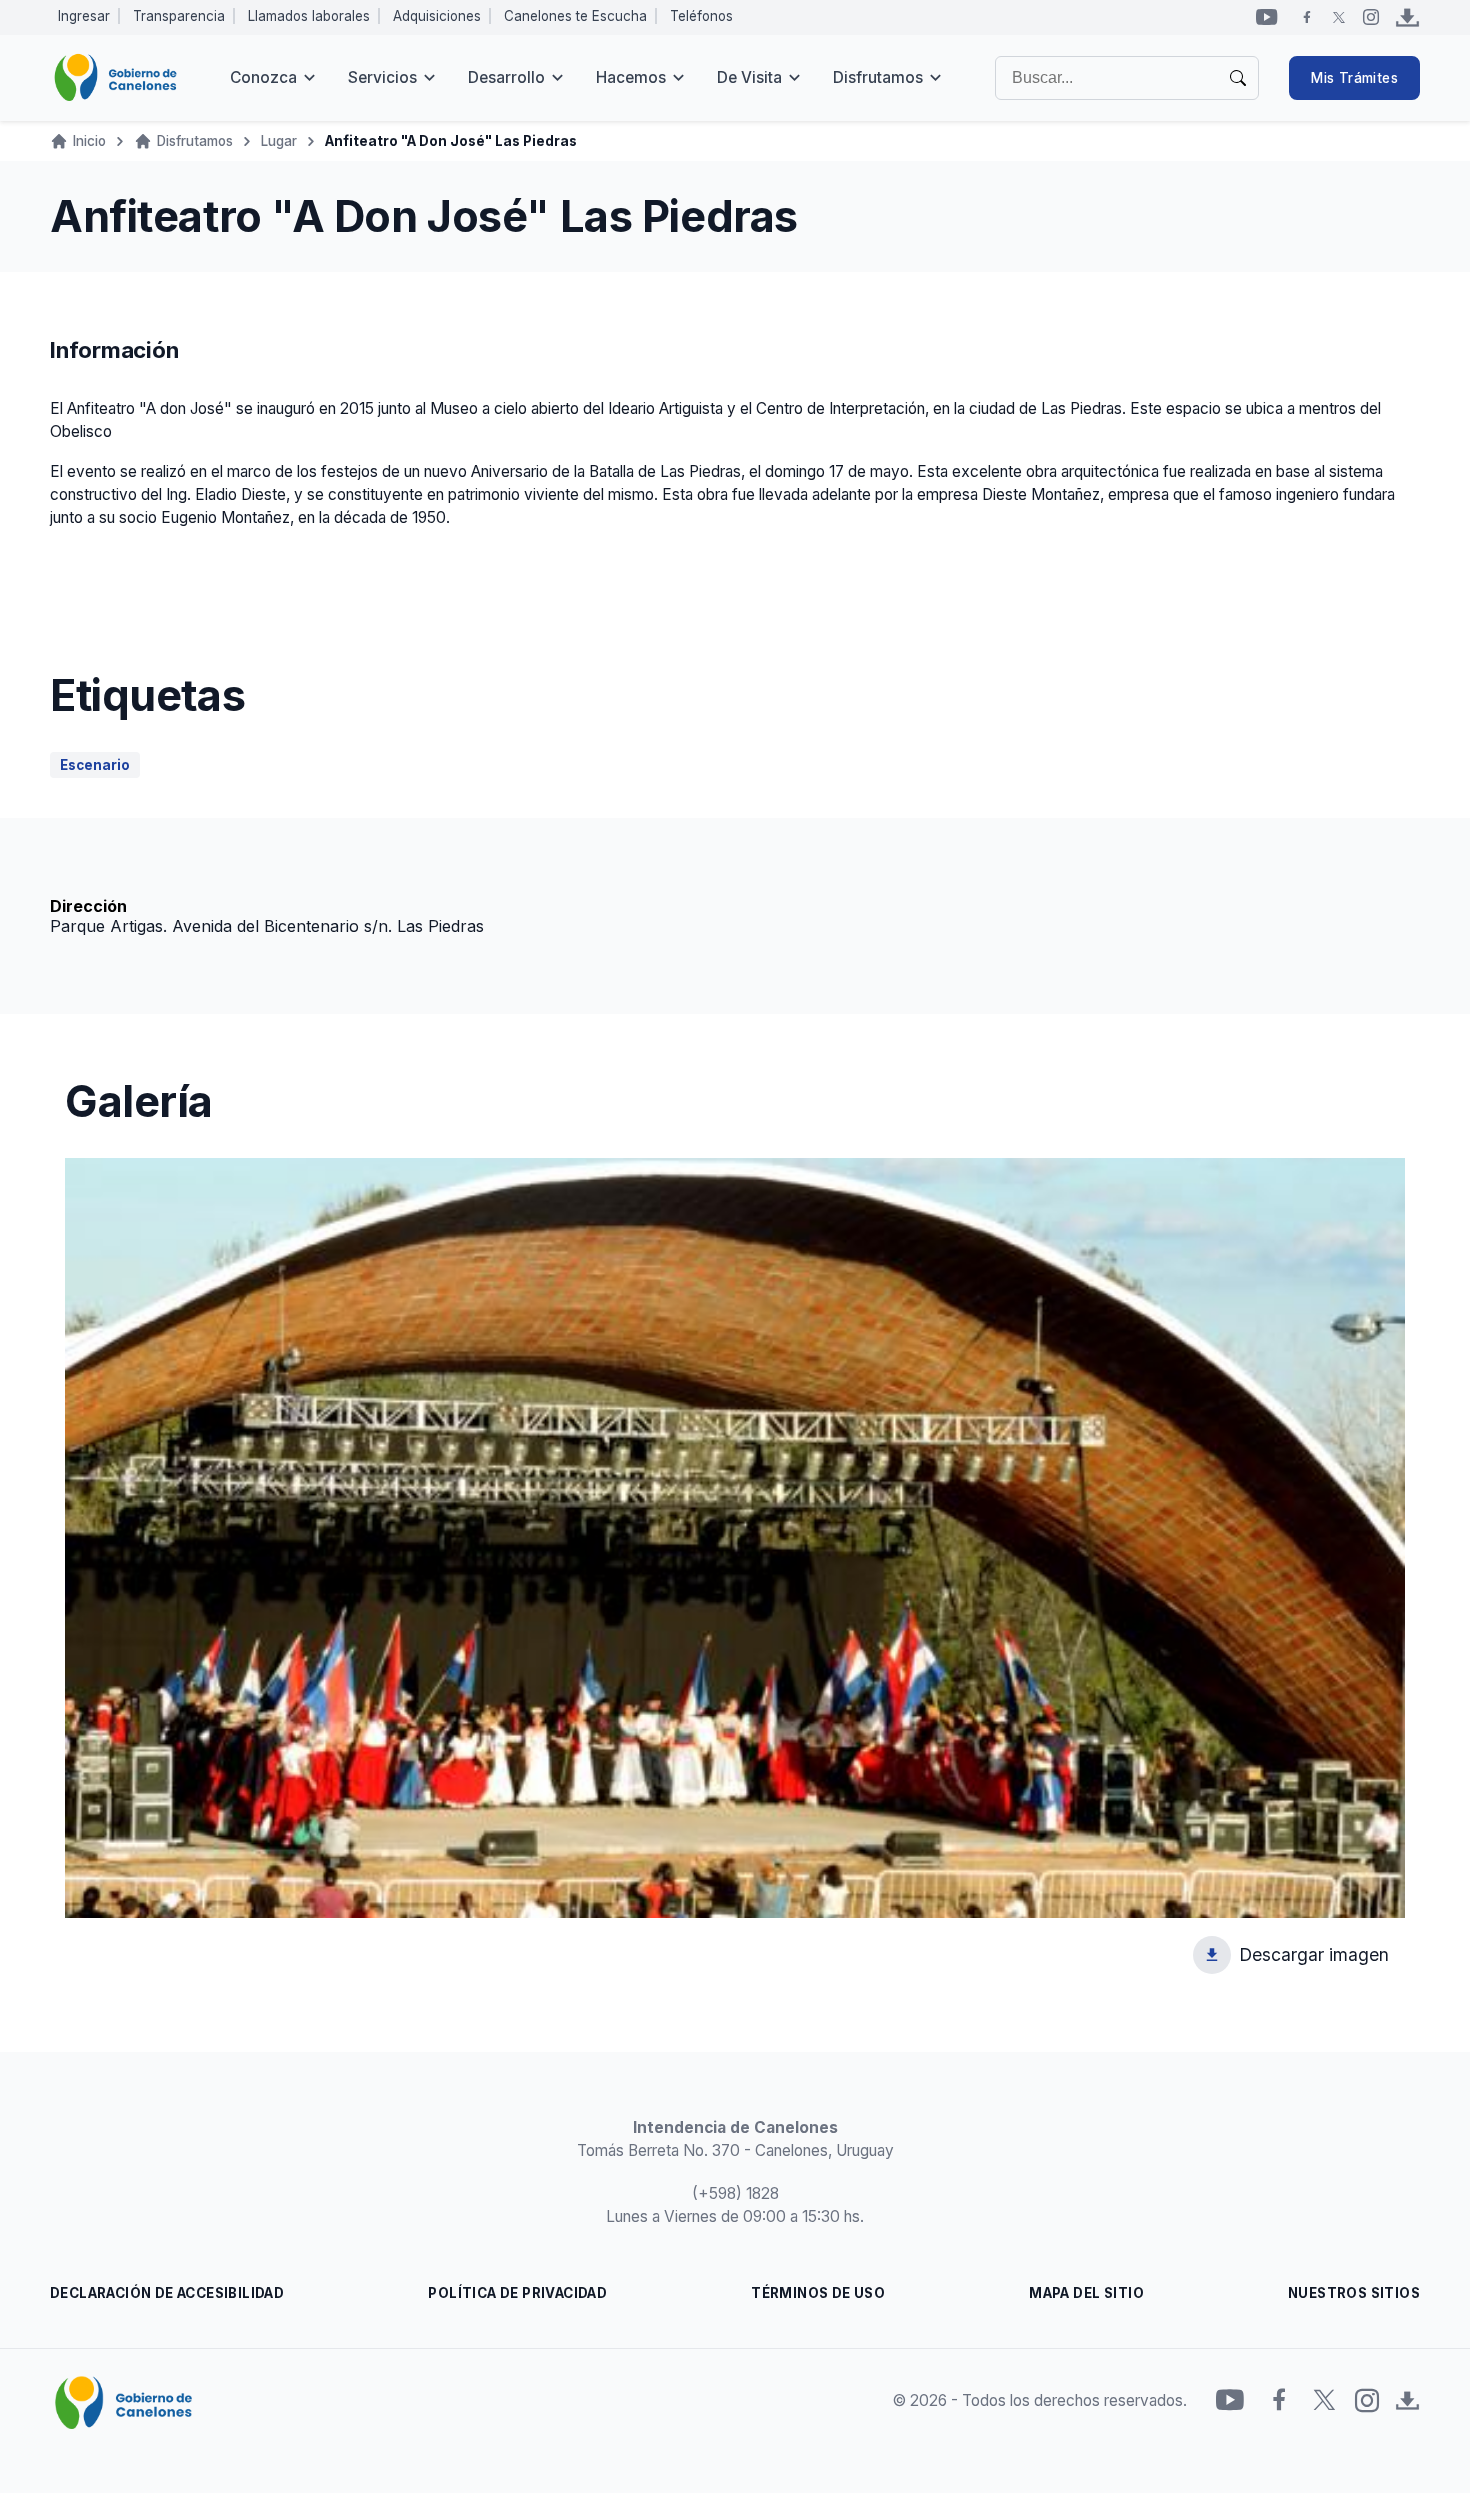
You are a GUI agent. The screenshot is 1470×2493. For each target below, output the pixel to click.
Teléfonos (701, 16)
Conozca (263, 77)
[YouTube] (1267, 17)
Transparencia (179, 16)
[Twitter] (1339, 17)
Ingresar (84, 16)
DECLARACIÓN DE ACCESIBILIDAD (167, 2293)
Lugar (279, 141)
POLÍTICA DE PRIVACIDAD (517, 2293)
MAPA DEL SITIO (1086, 2293)
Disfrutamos (878, 77)
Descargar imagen (1314, 1959)
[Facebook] (1307, 17)
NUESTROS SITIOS (1354, 2293)
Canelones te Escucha (575, 16)
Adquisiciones (437, 16)
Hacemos (631, 77)
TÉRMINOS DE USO (818, 2293)
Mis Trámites (1354, 78)
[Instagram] (1371, 17)
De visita (749, 77)
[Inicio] (115, 78)
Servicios (382, 77)
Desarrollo (506, 77)
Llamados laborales (309, 16)
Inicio (89, 141)
